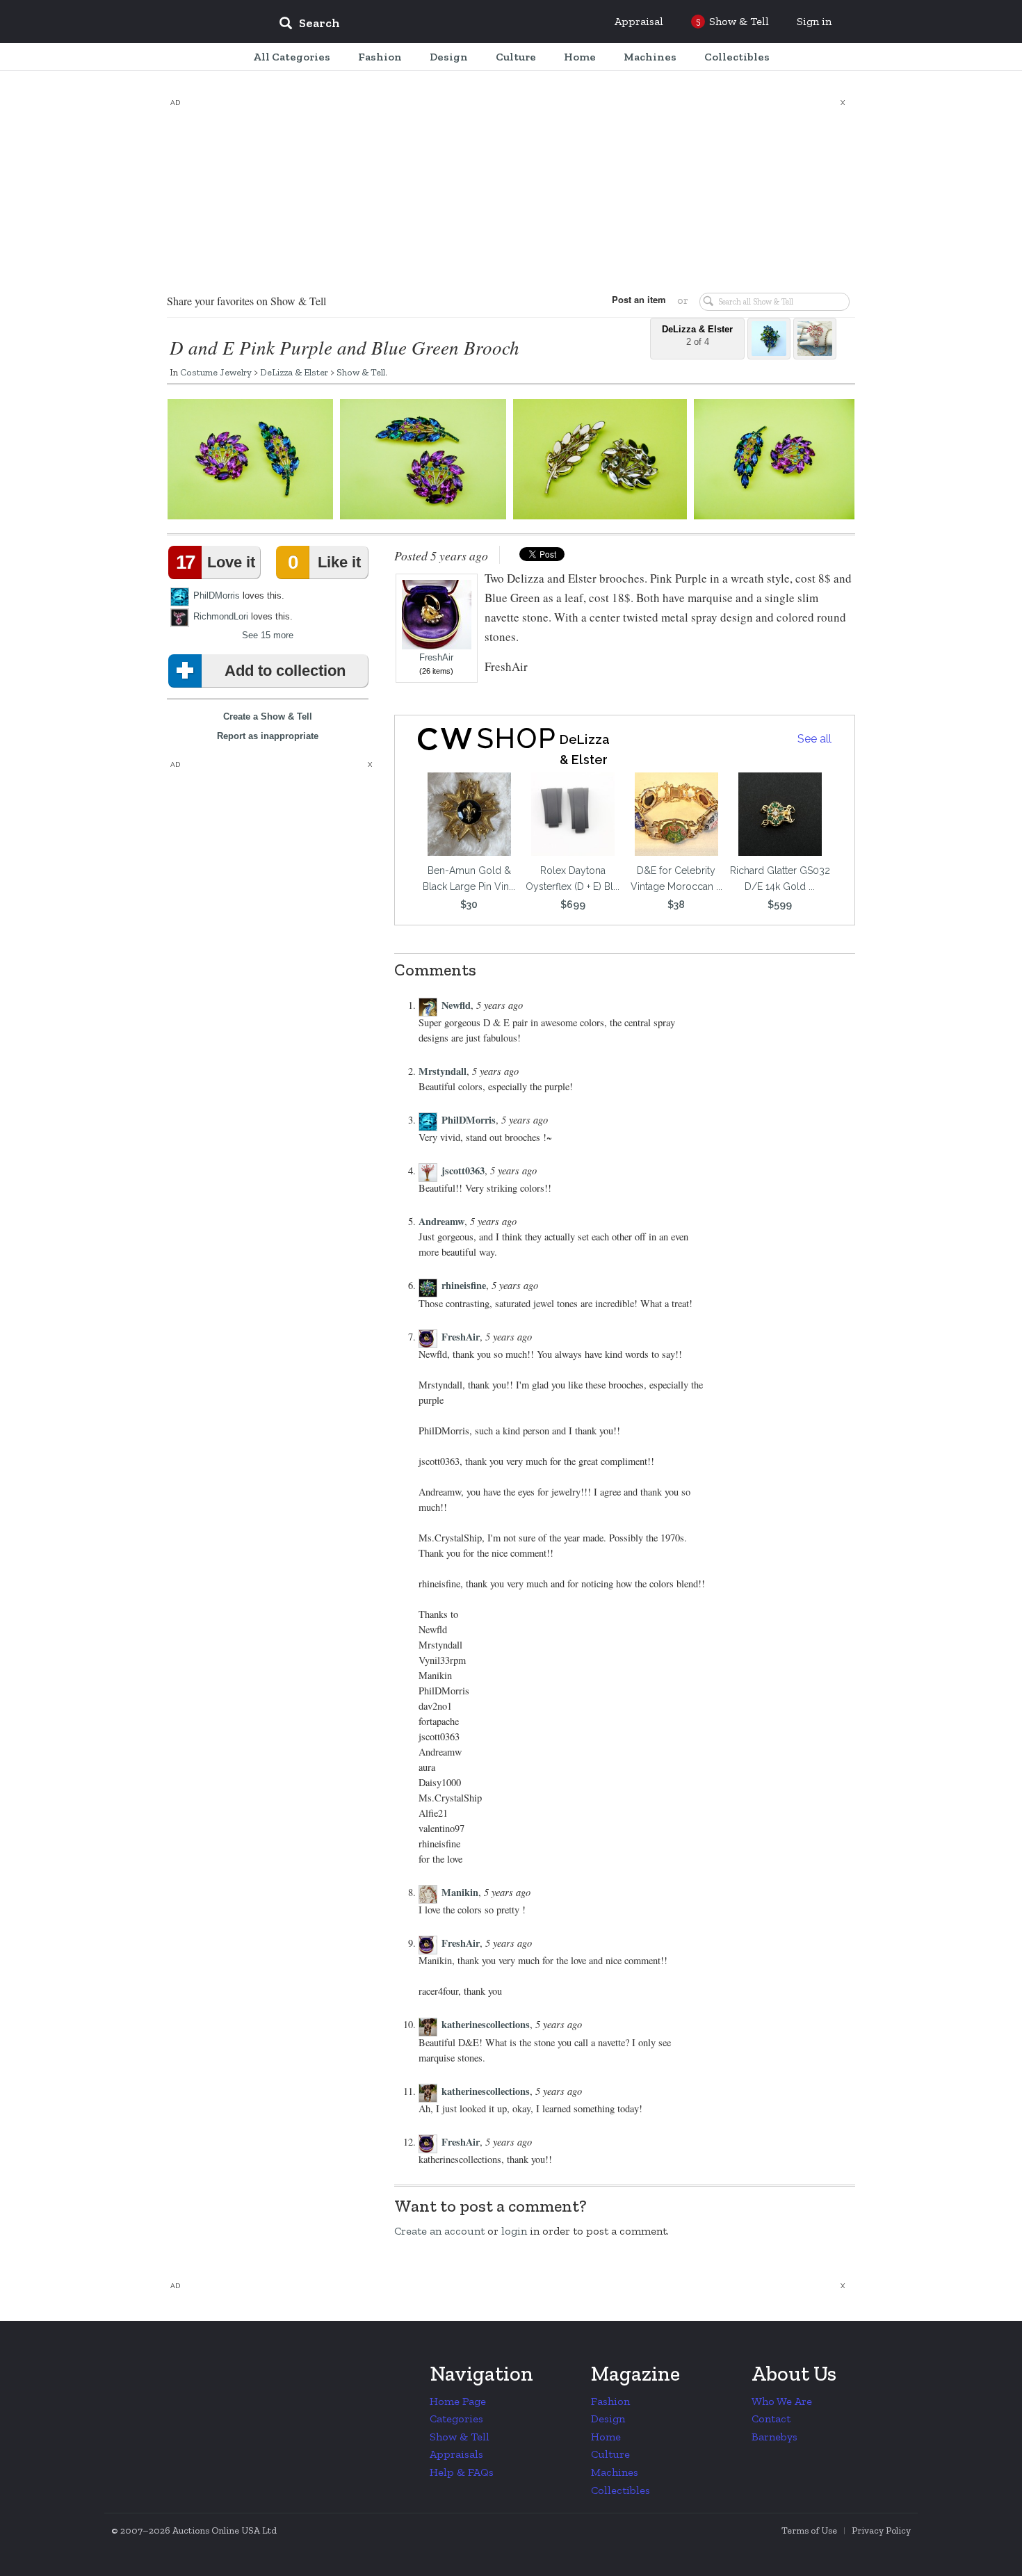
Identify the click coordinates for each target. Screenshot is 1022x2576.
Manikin (460, 1892)
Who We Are (782, 2401)
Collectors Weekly (184, 22)
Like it (324, 562)
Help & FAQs (462, 2472)
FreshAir (436, 658)
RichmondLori (221, 616)
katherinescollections (486, 2024)
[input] (410, 25)
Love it (216, 562)
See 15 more (268, 635)
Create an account (439, 2231)
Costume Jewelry (216, 372)
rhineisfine (464, 1285)
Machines (615, 2472)
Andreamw (441, 1221)
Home (606, 2437)
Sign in (814, 21)
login (514, 2231)
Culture (610, 2454)
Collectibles (620, 2490)
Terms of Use (809, 2530)
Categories (456, 2419)
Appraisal (639, 21)
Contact (771, 2419)
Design (608, 2419)
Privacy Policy (881, 2530)
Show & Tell (361, 372)
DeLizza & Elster (294, 372)
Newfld (456, 1005)
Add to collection (285, 671)
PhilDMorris (217, 596)
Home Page (458, 2401)
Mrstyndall (443, 1071)
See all (814, 739)
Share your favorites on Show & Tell (246, 301)
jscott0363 (463, 1170)
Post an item (639, 299)
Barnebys (774, 2437)
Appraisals (456, 2454)
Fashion (610, 2401)
